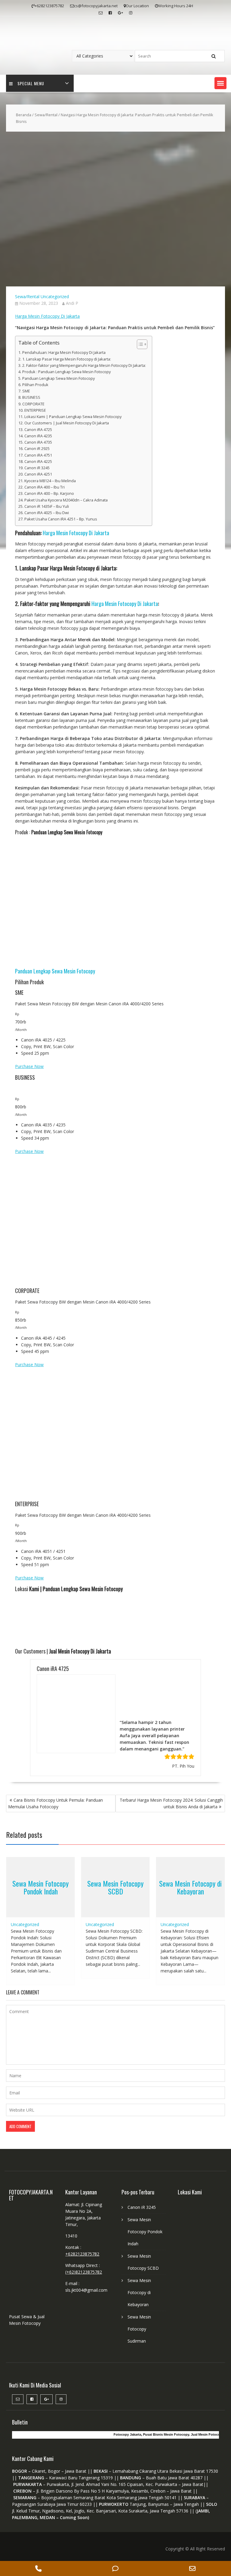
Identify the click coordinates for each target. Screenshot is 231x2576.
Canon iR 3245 (37, 468)
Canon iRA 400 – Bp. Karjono (49, 493)
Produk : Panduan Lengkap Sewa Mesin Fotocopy (66, 372)
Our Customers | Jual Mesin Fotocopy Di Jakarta (67, 423)
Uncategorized (55, 297)
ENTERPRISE (35, 410)
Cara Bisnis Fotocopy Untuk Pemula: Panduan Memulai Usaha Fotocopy (55, 1873)
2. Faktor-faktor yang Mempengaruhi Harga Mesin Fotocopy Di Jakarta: (84, 365)
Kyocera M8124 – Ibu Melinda (50, 481)
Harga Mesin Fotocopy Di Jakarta (47, 316)
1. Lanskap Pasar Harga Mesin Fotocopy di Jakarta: (67, 359)
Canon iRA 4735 (38, 442)
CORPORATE (33, 404)
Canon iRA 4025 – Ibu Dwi (47, 513)
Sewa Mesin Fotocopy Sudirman (139, 2399)
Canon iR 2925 (37, 449)
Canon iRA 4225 (38, 462)
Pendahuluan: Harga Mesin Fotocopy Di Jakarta (64, 353)
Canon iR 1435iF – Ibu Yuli (47, 506)
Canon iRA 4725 (38, 430)
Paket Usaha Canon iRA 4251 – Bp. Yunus (61, 519)
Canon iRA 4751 (38, 455)
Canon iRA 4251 (38, 474)
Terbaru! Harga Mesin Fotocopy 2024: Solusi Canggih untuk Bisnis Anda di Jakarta (171, 1873)
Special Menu (31, 83)
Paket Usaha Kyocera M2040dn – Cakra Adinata (66, 500)
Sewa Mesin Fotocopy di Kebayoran (190, 1957)
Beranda (24, 115)
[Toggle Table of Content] (139, 344)
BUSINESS (31, 397)
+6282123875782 (82, 2324)
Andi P (72, 303)
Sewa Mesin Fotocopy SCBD (115, 1957)
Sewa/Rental (46, 115)
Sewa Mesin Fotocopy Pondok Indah (40, 1957)
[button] (220, 83)
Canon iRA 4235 (38, 436)
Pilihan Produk (35, 385)
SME (26, 391)
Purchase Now (29, 1066)
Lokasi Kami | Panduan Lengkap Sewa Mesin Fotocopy (73, 417)
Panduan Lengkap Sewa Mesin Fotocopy (59, 378)
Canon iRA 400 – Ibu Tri (45, 487)
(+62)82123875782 (84, 2342)
